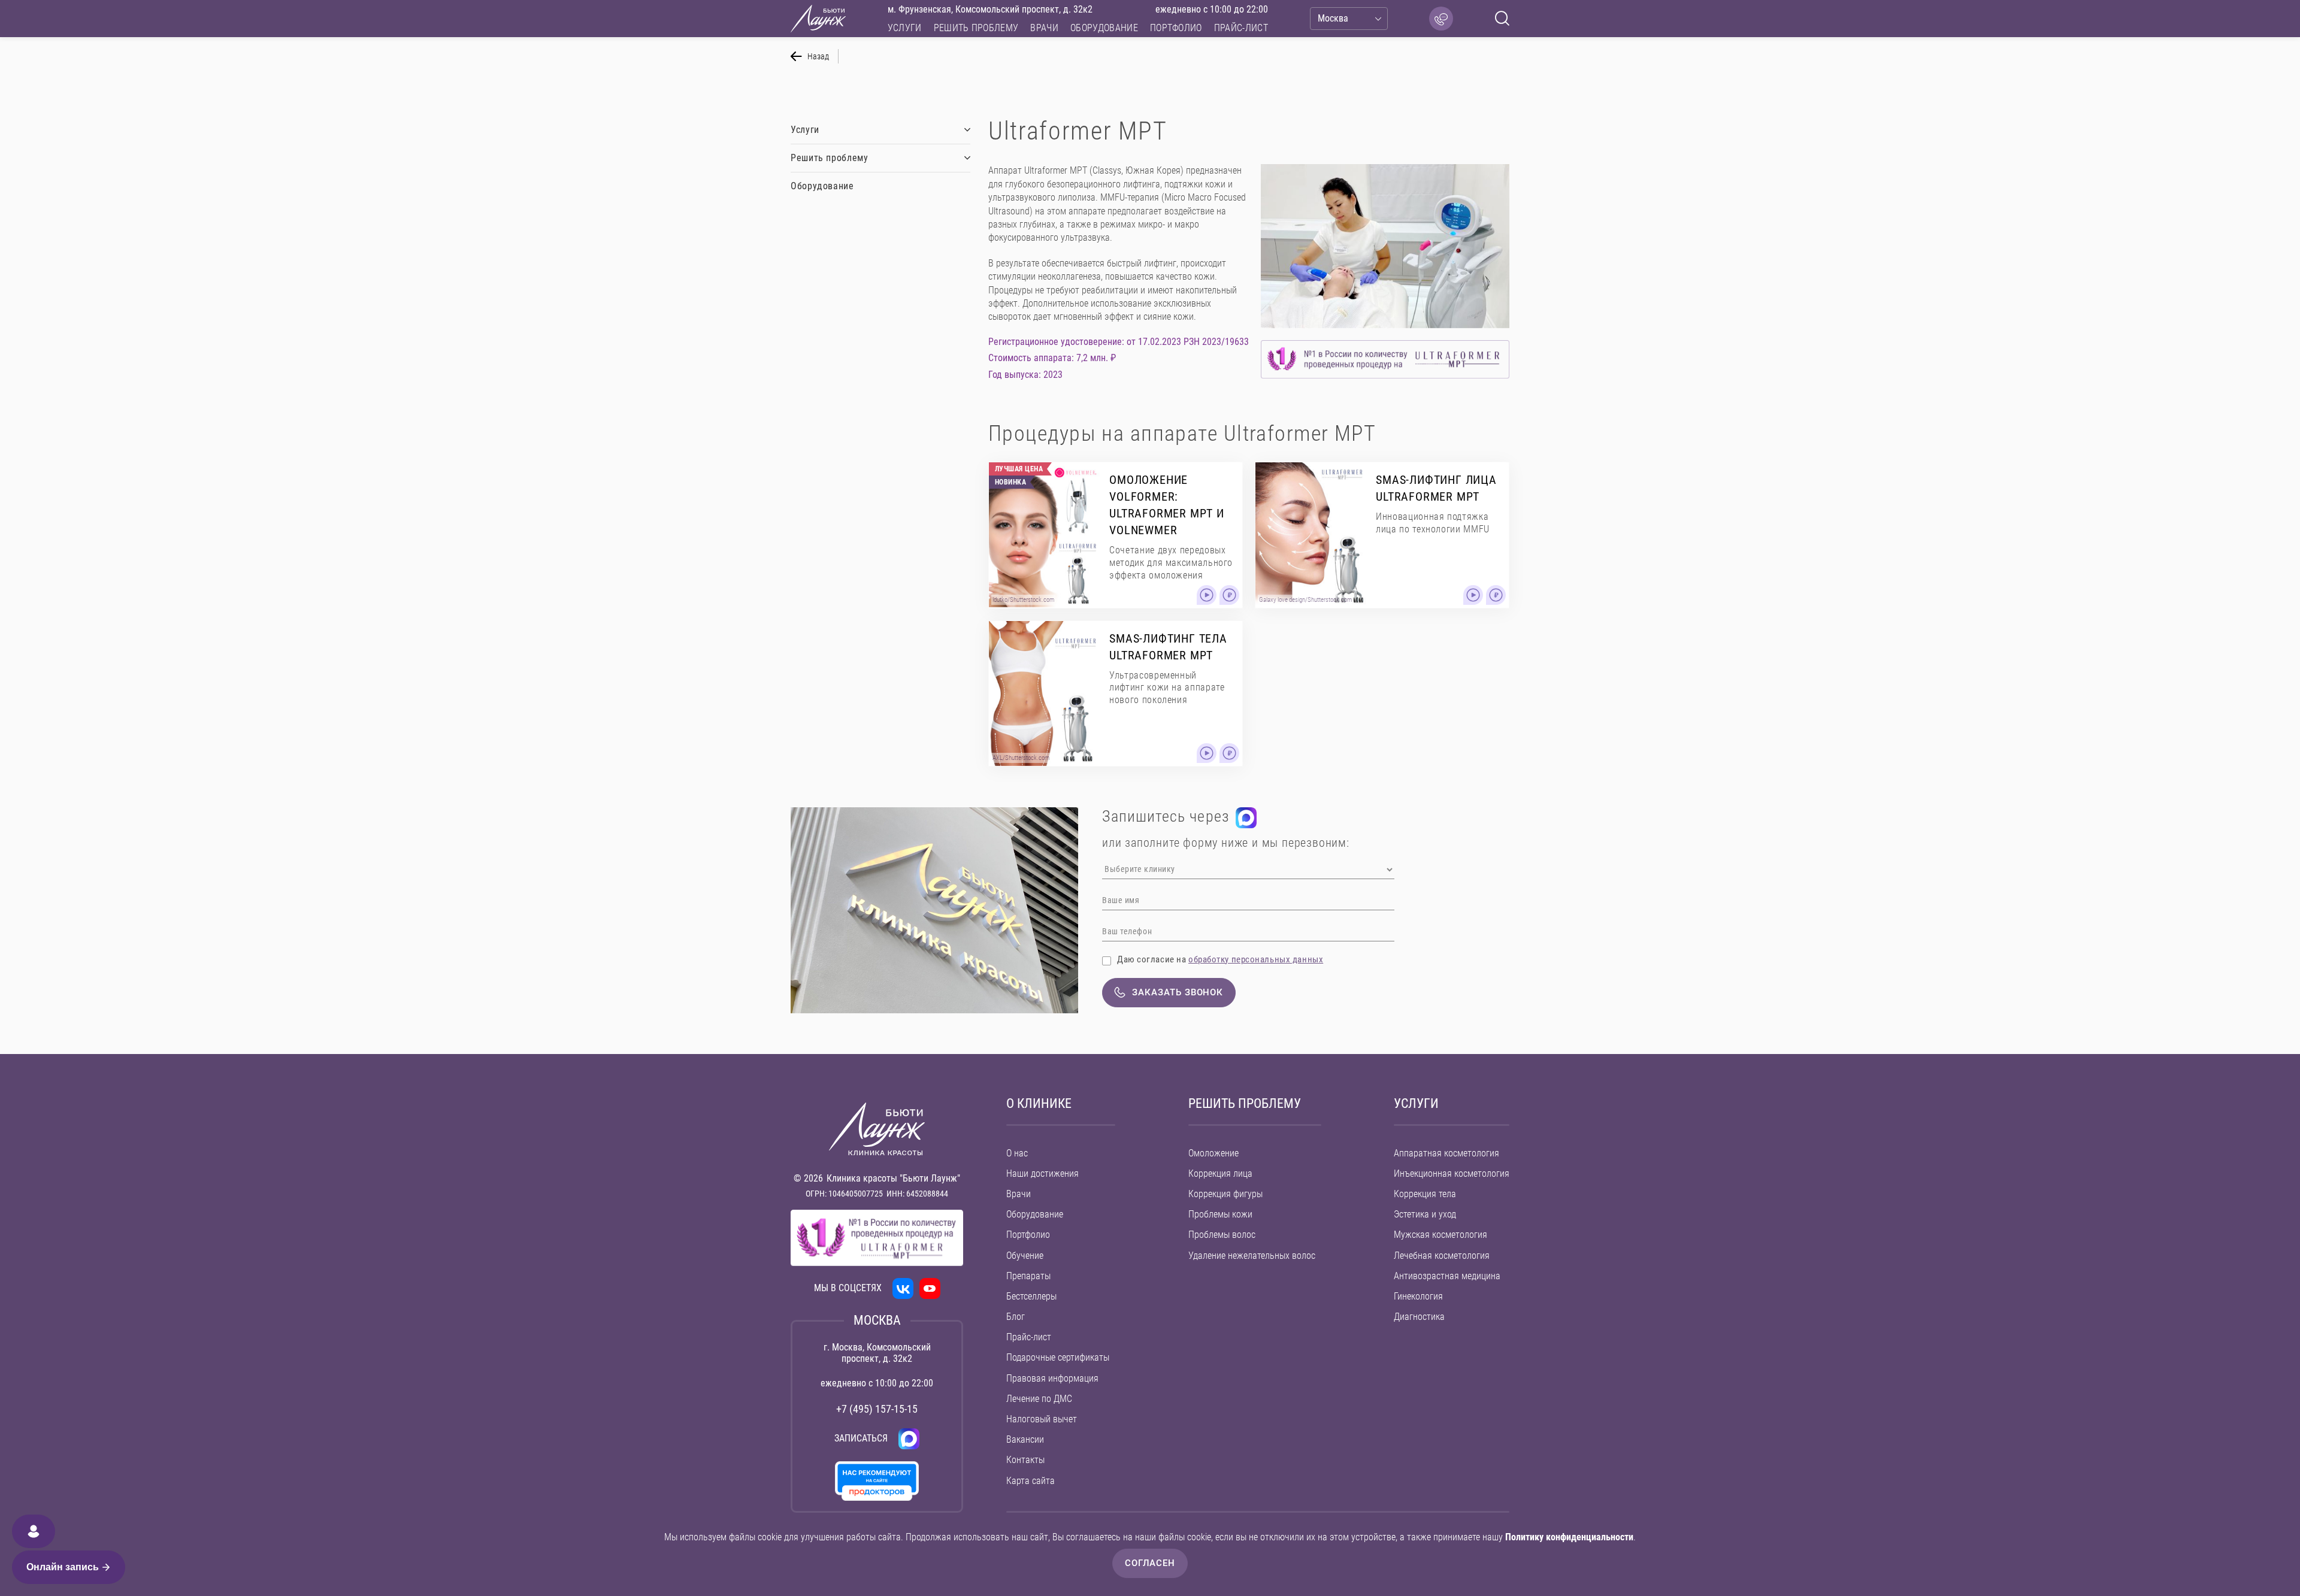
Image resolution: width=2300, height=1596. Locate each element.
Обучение (1025, 1256)
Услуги (905, 28)
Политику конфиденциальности (1569, 1537)
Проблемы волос (1222, 1235)
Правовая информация (1052, 1378)
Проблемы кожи (1220, 1214)
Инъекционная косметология (1452, 1173)
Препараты (1028, 1276)
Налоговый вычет (1042, 1419)
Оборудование (1104, 28)
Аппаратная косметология (1446, 1153)
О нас (1017, 1153)
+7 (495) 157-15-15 (877, 1409)
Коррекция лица (1220, 1173)
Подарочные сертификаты (1058, 1357)
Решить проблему (976, 28)
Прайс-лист (1241, 28)
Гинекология (1418, 1296)
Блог (1016, 1317)
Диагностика (1419, 1317)
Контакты (1025, 1460)
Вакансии (1025, 1439)
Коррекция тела (1425, 1194)
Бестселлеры (1031, 1296)
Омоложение (1213, 1153)
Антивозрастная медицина (1447, 1276)
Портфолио (1176, 28)
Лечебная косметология (1442, 1256)
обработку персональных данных (1256, 959)
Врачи (1044, 28)
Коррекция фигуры (1225, 1194)
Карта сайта (1031, 1481)
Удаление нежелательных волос (1252, 1256)
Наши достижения (1042, 1173)
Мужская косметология (1440, 1235)
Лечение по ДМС (1039, 1399)
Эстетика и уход (1425, 1214)
